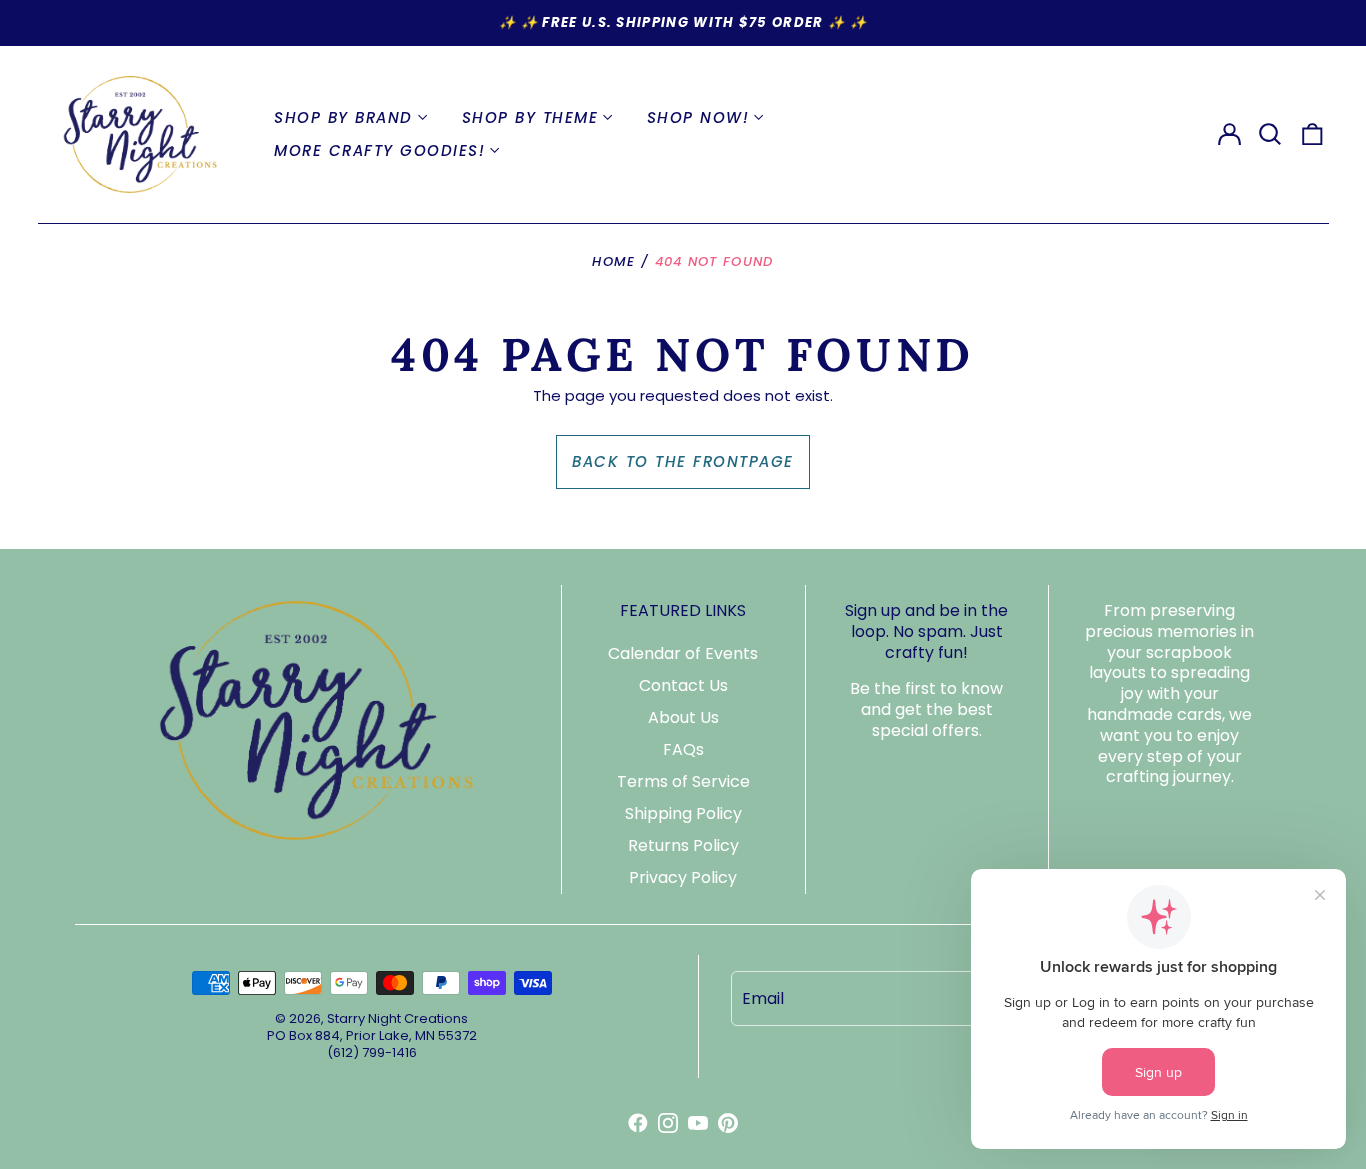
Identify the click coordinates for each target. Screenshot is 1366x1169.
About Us (683, 717)
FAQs (683, 749)
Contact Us (683, 685)
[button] (1271, 134)
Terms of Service (683, 781)
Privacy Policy (683, 877)
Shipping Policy (683, 813)
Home (613, 261)
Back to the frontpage (683, 461)
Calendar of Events (683, 653)
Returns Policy (683, 845)
